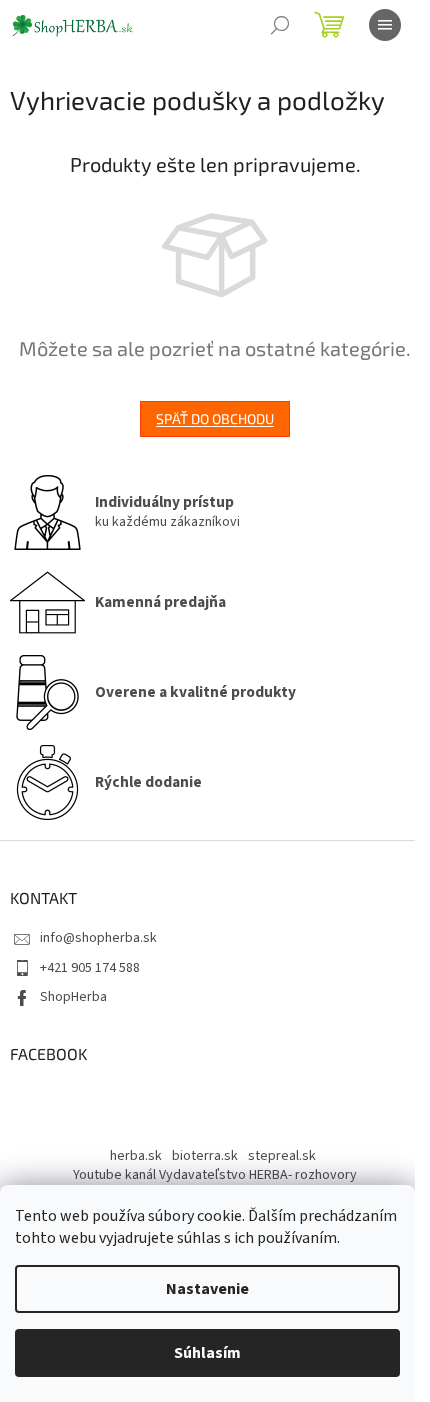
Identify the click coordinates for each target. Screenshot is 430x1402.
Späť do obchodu (215, 418)
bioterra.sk (205, 1156)
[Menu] (385, 25)
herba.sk (136, 1156)
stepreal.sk (282, 1156)
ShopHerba (73, 997)
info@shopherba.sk (98, 938)
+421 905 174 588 (90, 968)
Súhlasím (207, 1353)
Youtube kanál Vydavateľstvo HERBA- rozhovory (215, 1175)
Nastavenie (207, 1289)
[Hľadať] (280, 25)
